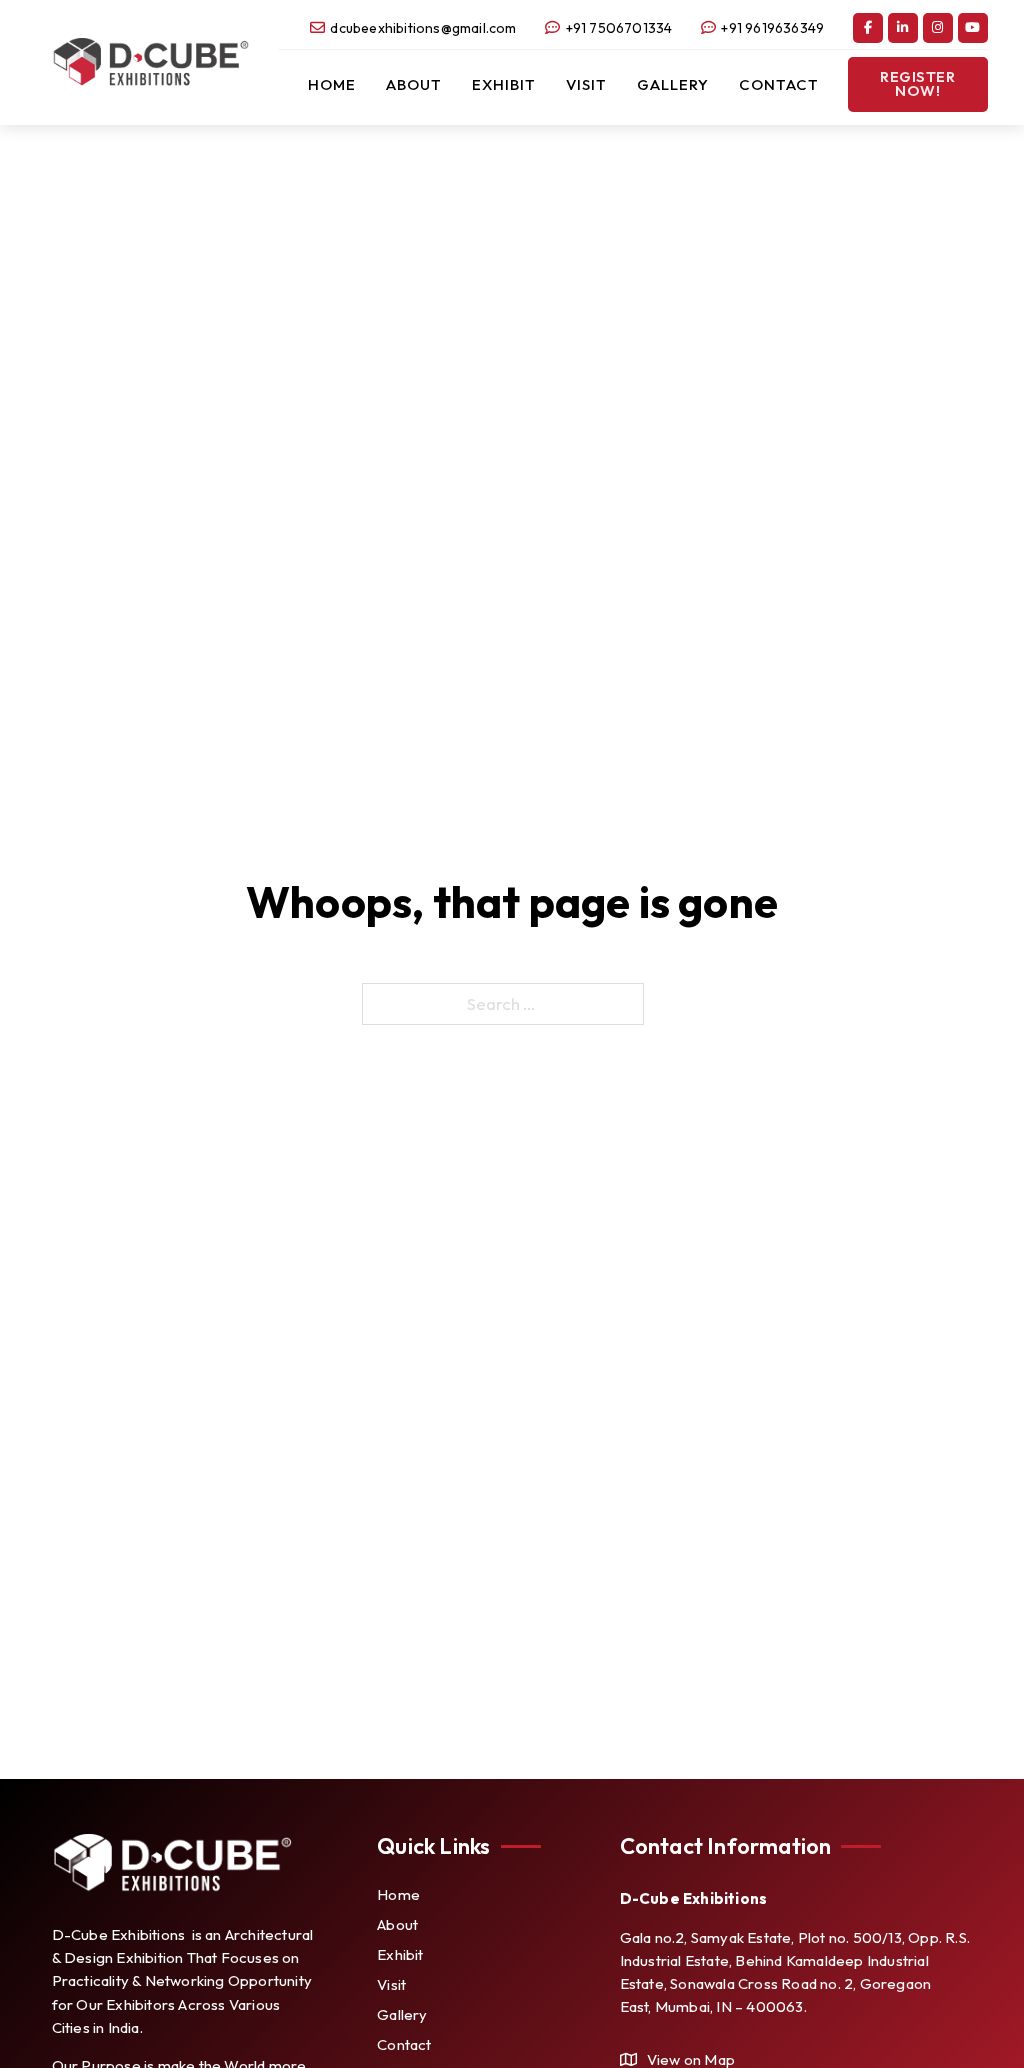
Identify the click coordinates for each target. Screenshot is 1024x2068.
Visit (586, 84)
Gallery (673, 84)
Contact (779, 84)
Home (332, 84)
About (414, 84)
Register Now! (917, 84)
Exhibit (504, 84)
